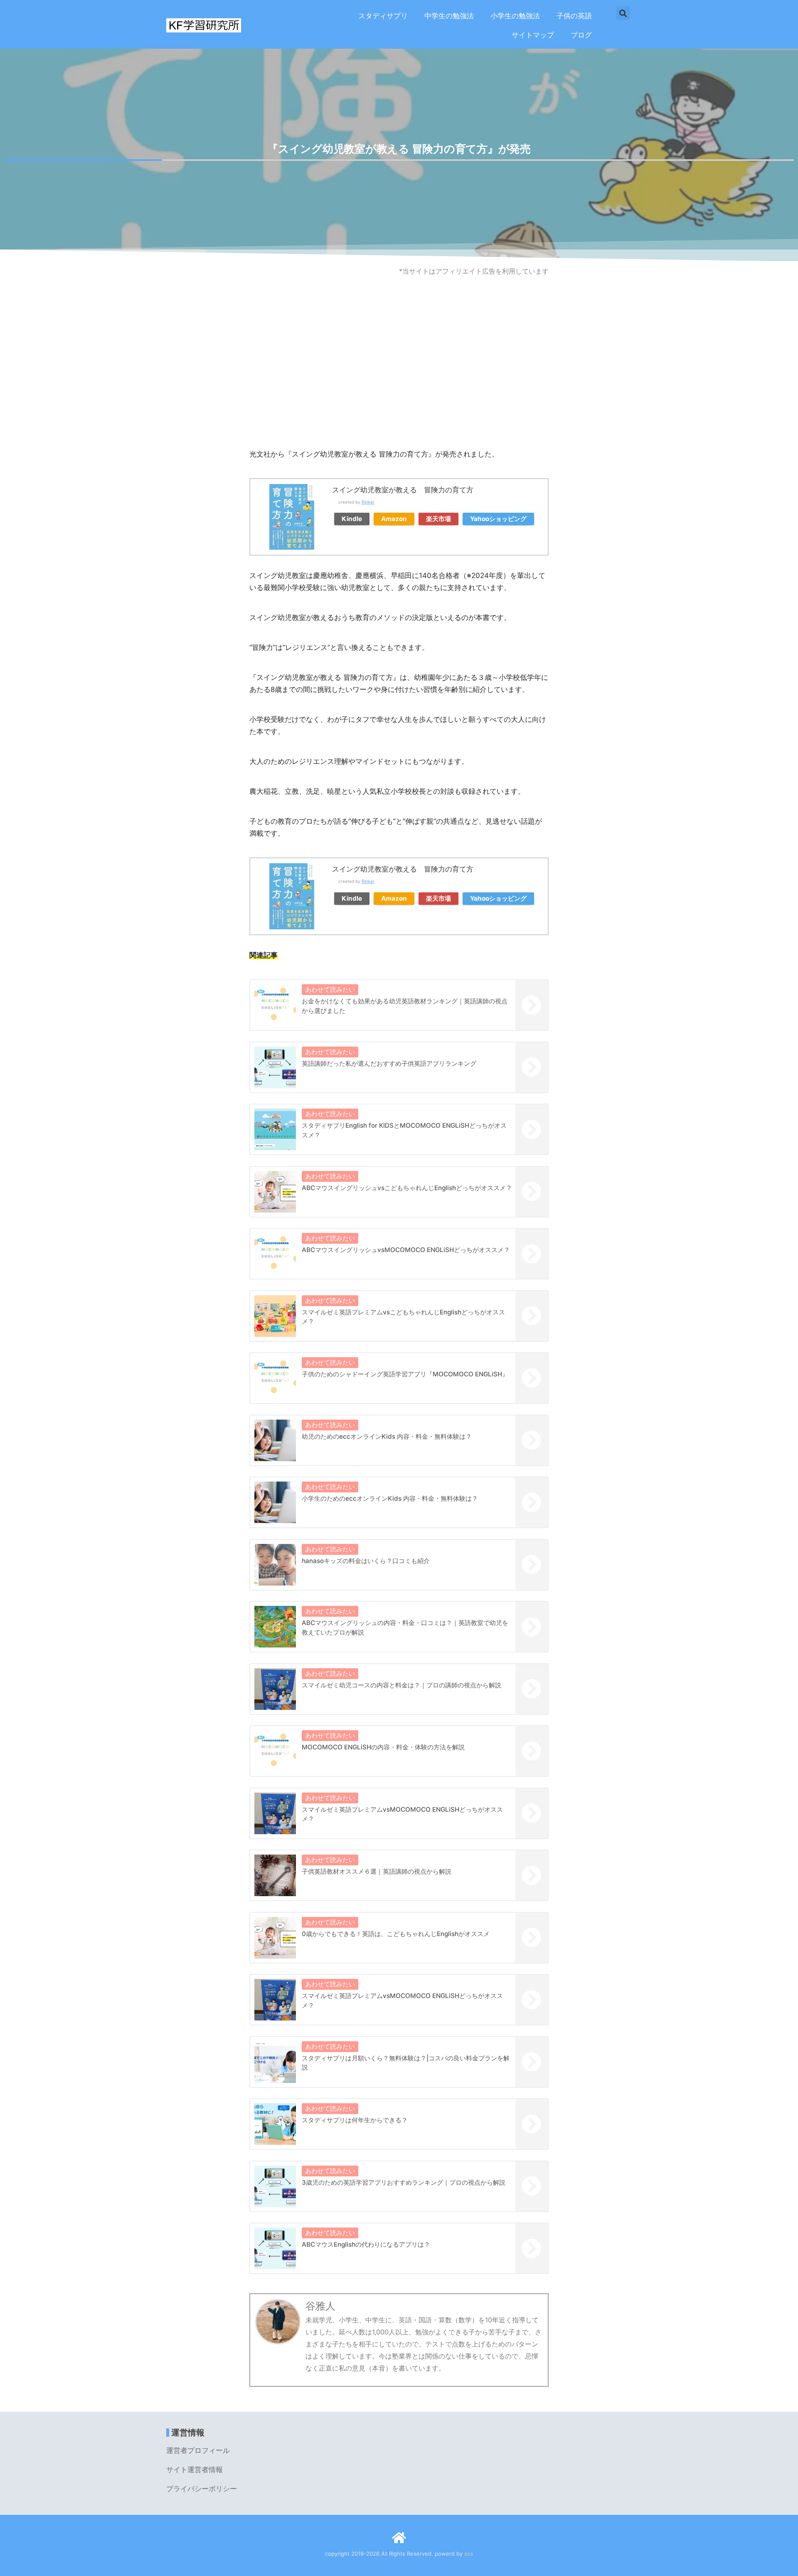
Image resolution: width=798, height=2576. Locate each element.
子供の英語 (574, 16)
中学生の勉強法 (449, 16)
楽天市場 (438, 519)
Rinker (368, 502)
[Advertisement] (399, 382)
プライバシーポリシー (202, 2489)
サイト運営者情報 (195, 2470)
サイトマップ (533, 35)
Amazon (394, 519)
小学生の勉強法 (515, 16)
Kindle (352, 519)
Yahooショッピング (498, 519)
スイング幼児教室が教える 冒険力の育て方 (403, 490)
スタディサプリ (383, 16)
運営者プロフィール (198, 2450)
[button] (623, 13)
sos (469, 2554)
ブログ (581, 35)
